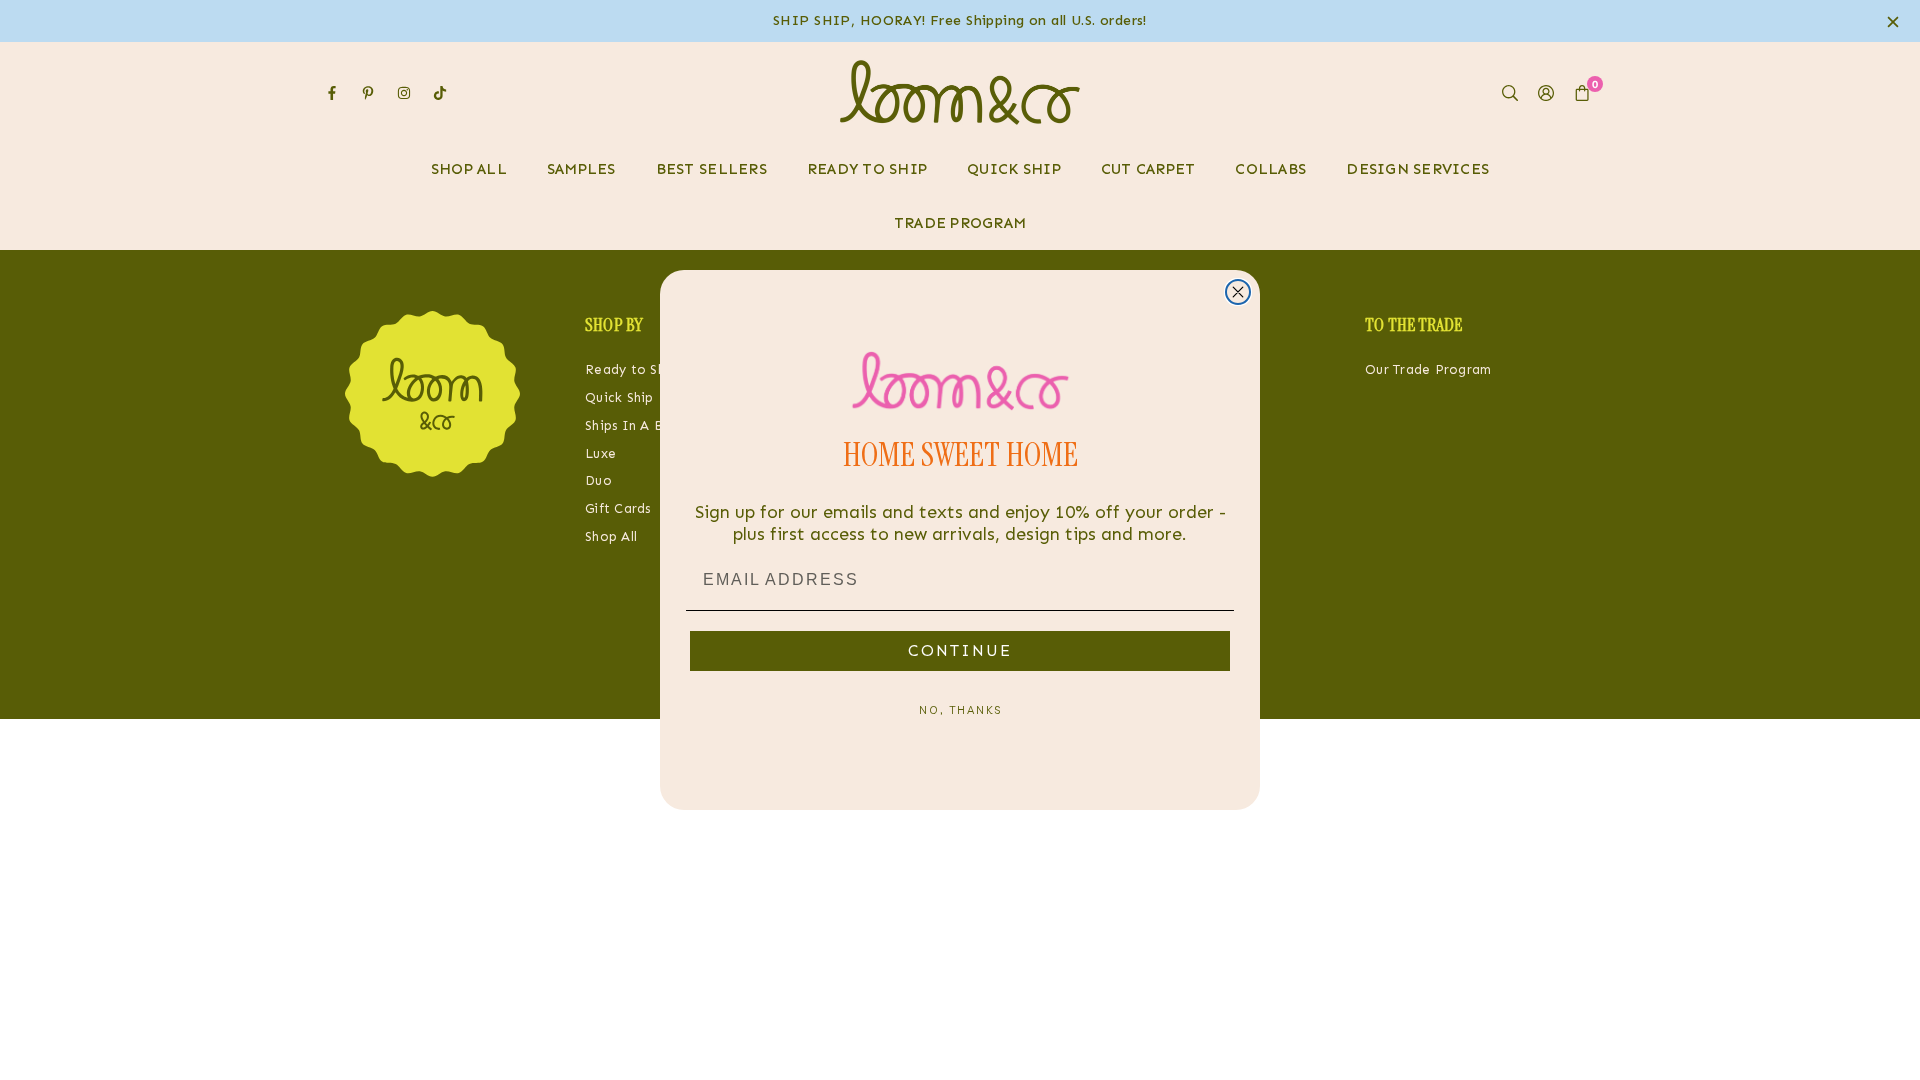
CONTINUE (960, 650)
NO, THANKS (960, 710)
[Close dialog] (1238, 292)
